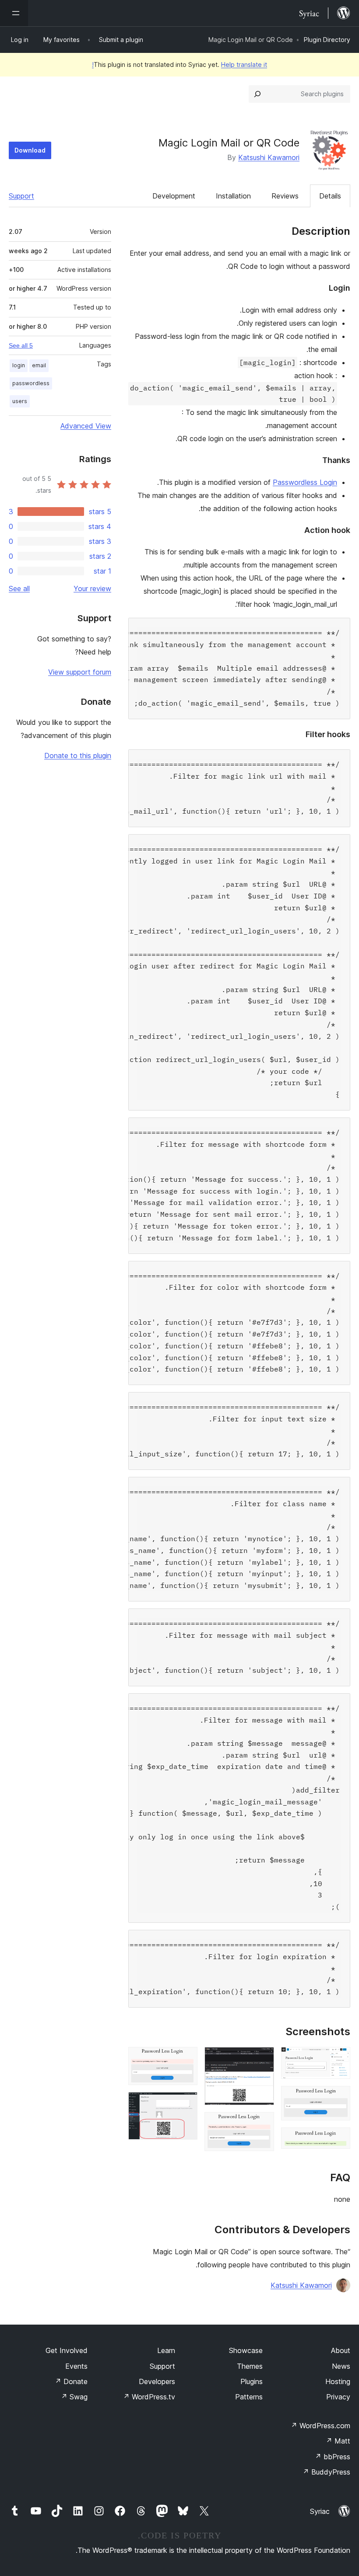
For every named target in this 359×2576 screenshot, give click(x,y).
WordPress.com (320, 2426)
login (19, 365)
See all (19, 588)
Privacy (338, 2397)
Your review (92, 588)
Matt (338, 2441)
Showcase (246, 2350)
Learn (166, 2350)
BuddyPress (326, 2472)
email (39, 365)
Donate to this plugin (78, 755)
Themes (250, 2366)
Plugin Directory (327, 40)
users (20, 401)
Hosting (338, 2381)
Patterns (249, 2397)
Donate (71, 2381)
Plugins (252, 2381)
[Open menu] (14, 13)
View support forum (80, 672)
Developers (157, 2381)
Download (30, 150)
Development (174, 196)
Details (330, 196)
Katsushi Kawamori (269, 157)
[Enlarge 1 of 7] (338, 2059)
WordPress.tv (149, 2397)
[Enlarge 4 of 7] (262, 2059)
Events (76, 2366)
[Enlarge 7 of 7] (186, 2104)
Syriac (320, 2511)
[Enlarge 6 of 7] (186, 2059)
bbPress (333, 2457)
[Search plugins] (257, 94)
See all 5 (21, 345)
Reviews (285, 196)
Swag (74, 2397)
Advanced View (86, 426)
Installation (233, 196)
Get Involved (67, 2350)
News (341, 2366)
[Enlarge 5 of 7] (262, 2124)
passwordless (31, 383)
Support (21, 196)
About (341, 2350)
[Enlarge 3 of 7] (338, 2139)
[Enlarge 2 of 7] (338, 2098)
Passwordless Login (305, 482)
